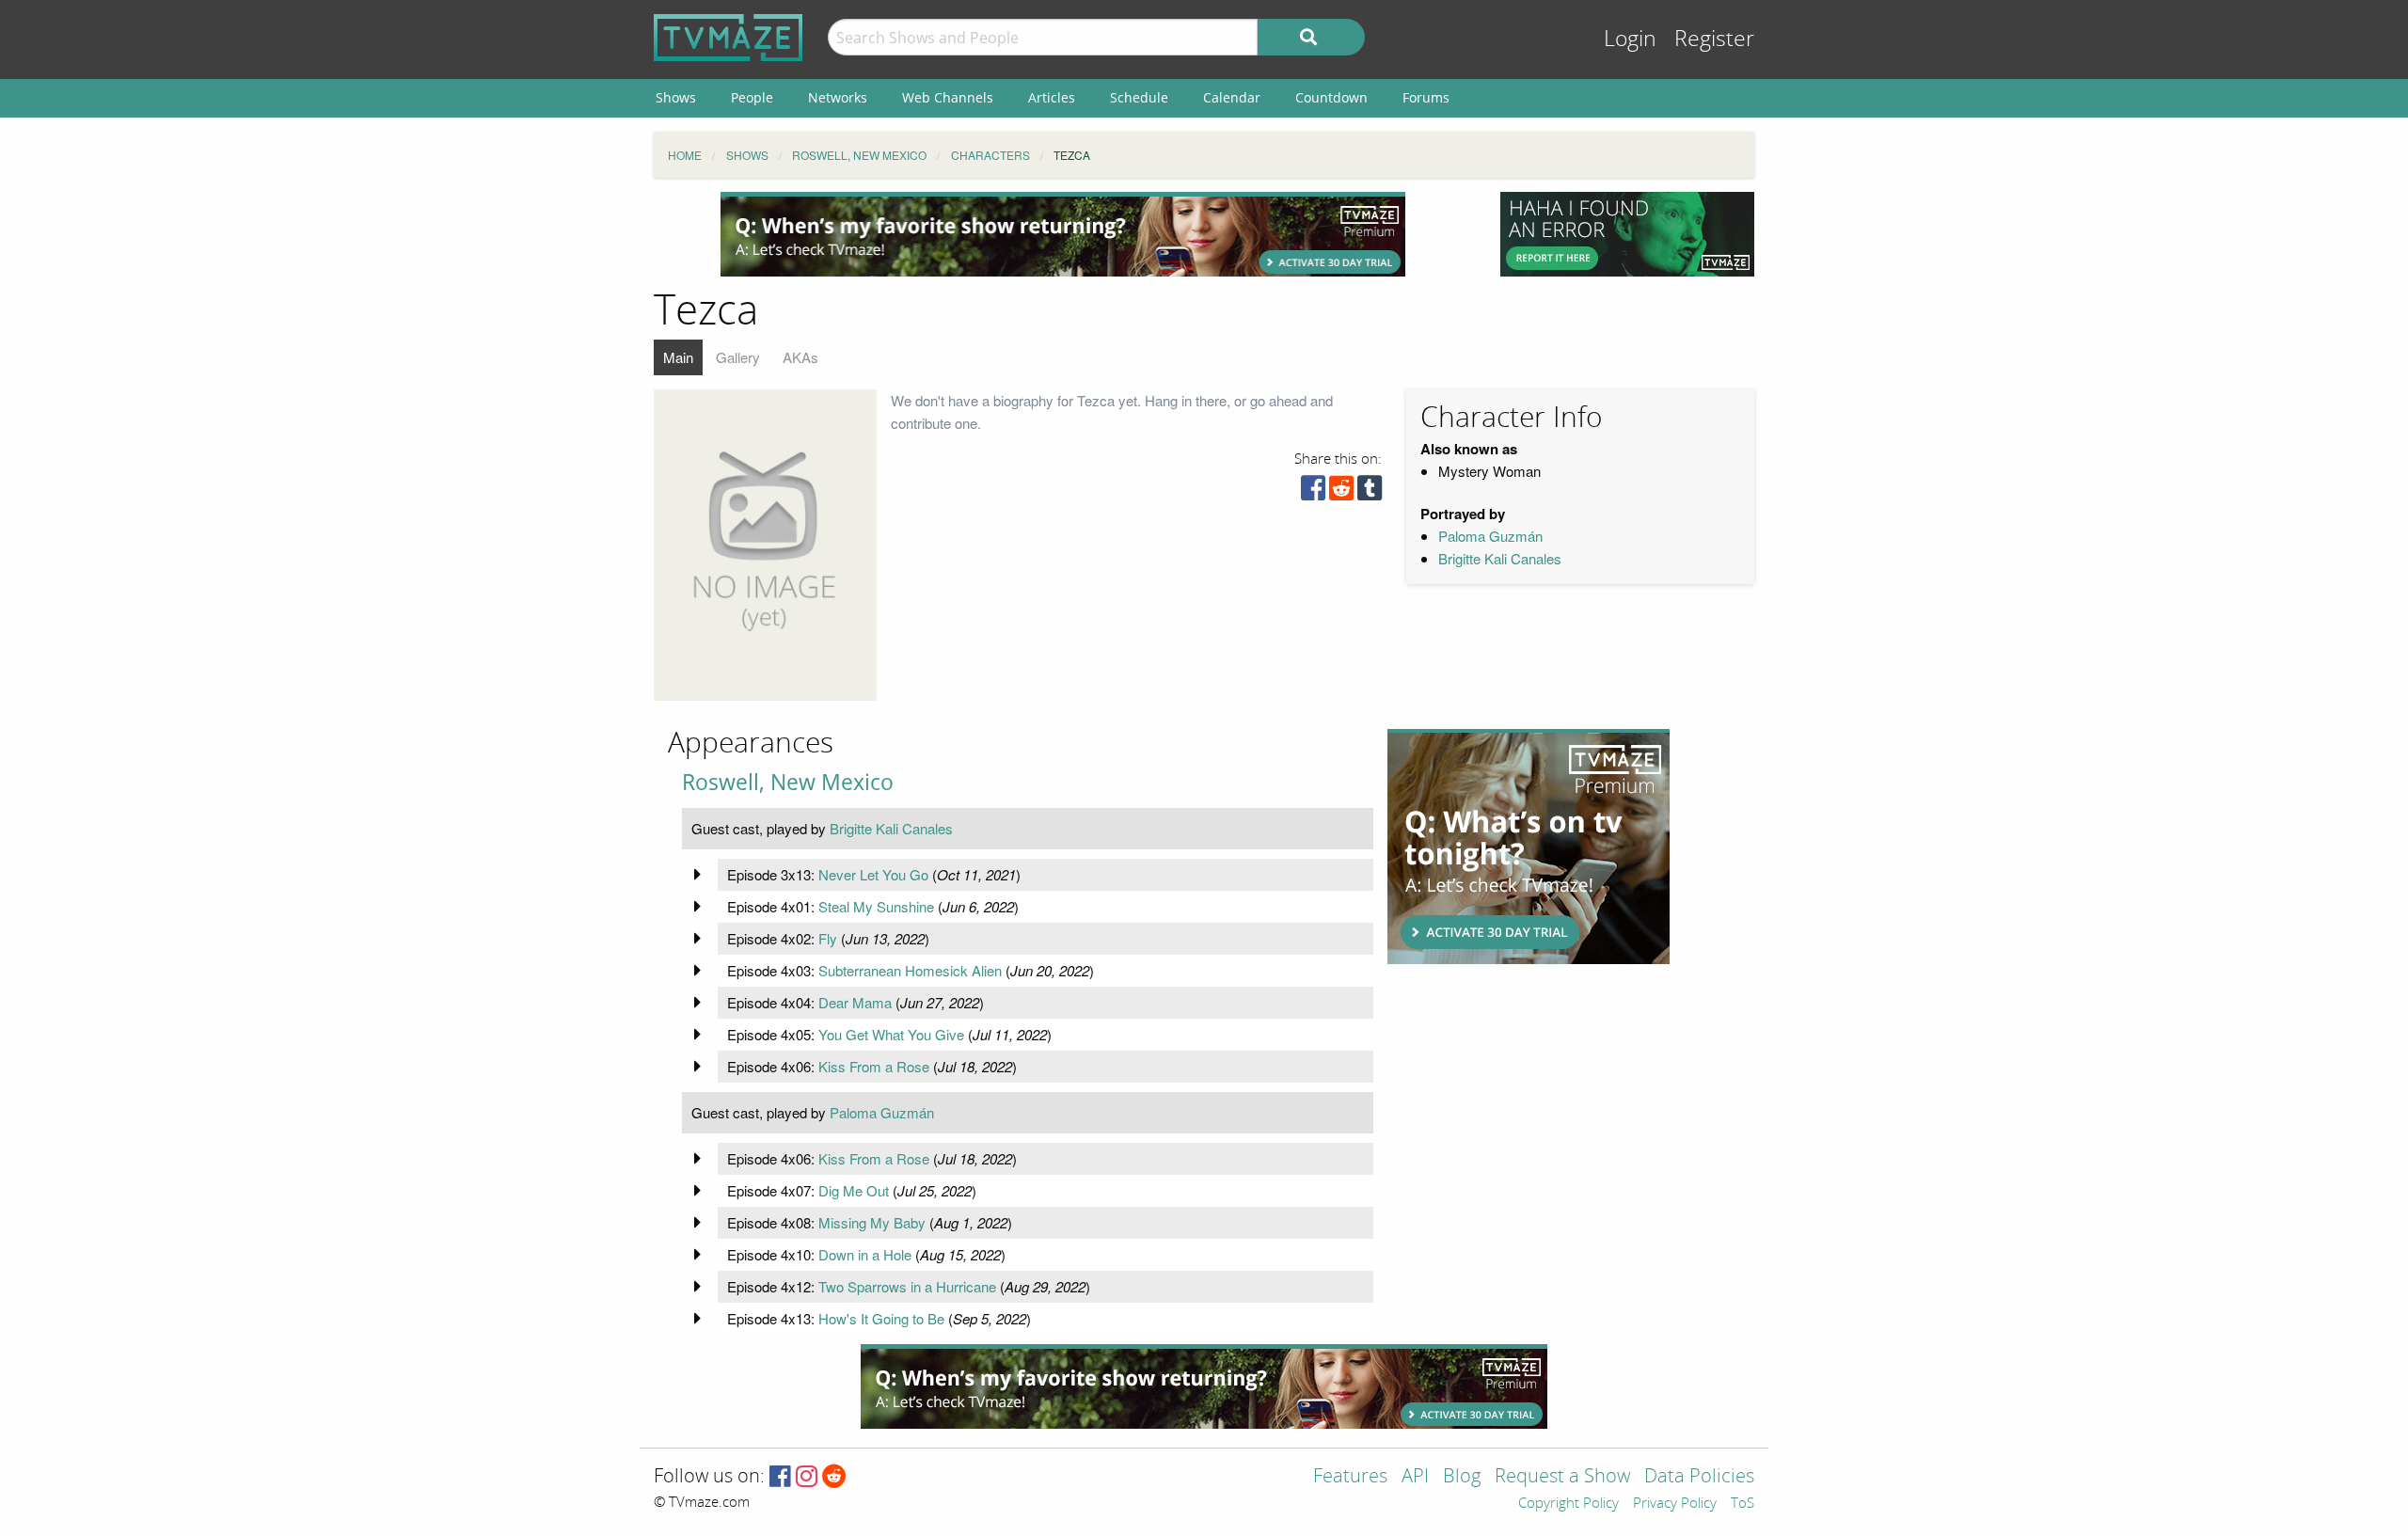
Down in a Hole (865, 1254)
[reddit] (1341, 492)
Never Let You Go (873, 874)
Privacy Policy (1675, 1504)
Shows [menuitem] (676, 97)
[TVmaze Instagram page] (807, 1477)
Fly (828, 938)
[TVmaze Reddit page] (834, 1477)
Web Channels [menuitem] (948, 97)
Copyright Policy (1568, 1504)
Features (1350, 1477)
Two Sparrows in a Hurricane (907, 1286)
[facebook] (1313, 492)
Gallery (738, 357)
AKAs (800, 357)
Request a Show (1562, 1477)
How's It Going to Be (881, 1318)
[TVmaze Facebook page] (780, 1477)
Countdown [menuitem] (1331, 97)
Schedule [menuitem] (1139, 97)
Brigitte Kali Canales (1500, 558)
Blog (1462, 1477)
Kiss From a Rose (874, 1066)
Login (1630, 39)
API (1415, 1477)
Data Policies (1699, 1477)
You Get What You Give (891, 1034)
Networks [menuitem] (838, 97)
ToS (1743, 1504)
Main (678, 357)
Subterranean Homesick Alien (910, 970)
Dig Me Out (854, 1190)
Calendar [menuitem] (1232, 97)
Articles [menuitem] (1052, 97)
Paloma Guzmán (1490, 536)
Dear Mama (855, 1002)
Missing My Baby (872, 1222)
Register (1714, 39)
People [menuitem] (752, 97)
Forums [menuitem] (1426, 97)
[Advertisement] (1063, 234)
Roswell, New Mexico (788, 782)
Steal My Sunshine (876, 906)
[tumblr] (1370, 492)
